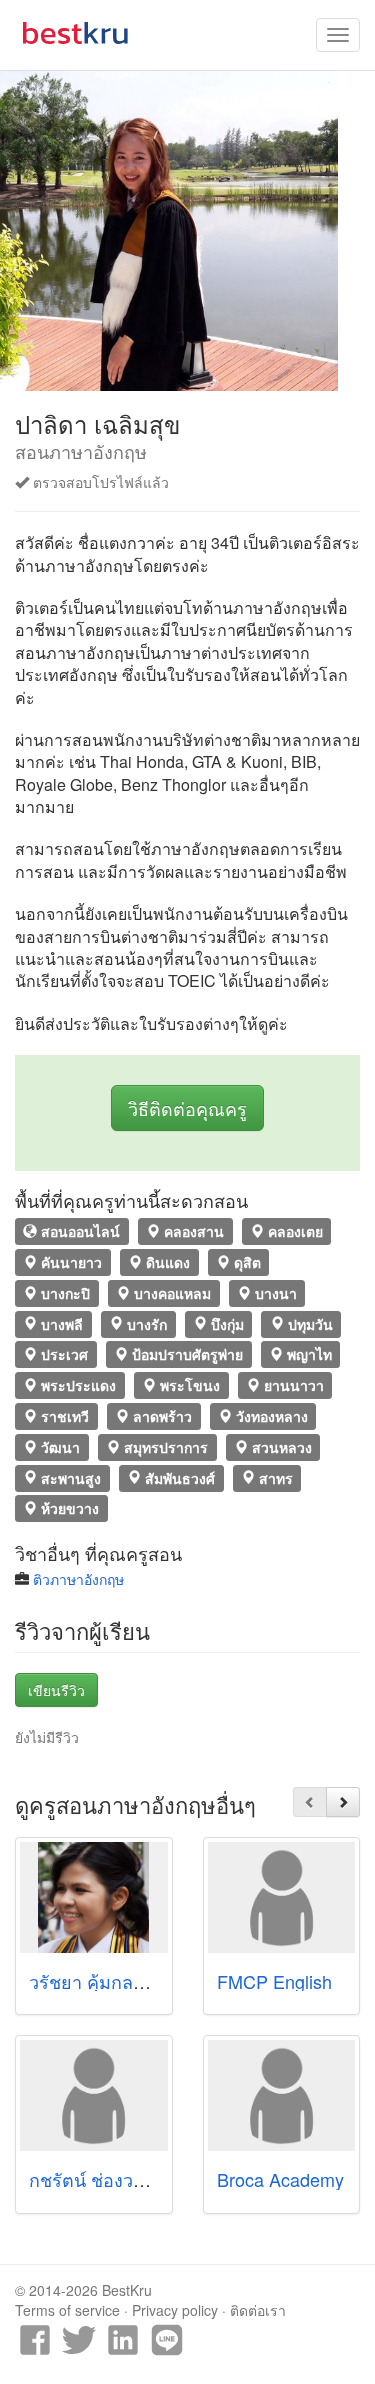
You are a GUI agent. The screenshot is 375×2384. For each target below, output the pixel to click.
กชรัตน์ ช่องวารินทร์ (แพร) (133, 2179)
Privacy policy (175, 2310)
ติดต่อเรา (258, 2310)
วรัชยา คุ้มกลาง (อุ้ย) (110, 1981)
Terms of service (67, 2310)
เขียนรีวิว (56, 1690)
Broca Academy (280, 2179)
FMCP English (274, 1981)
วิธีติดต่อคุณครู (187, 1108)
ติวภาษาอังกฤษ (78, 1579)
